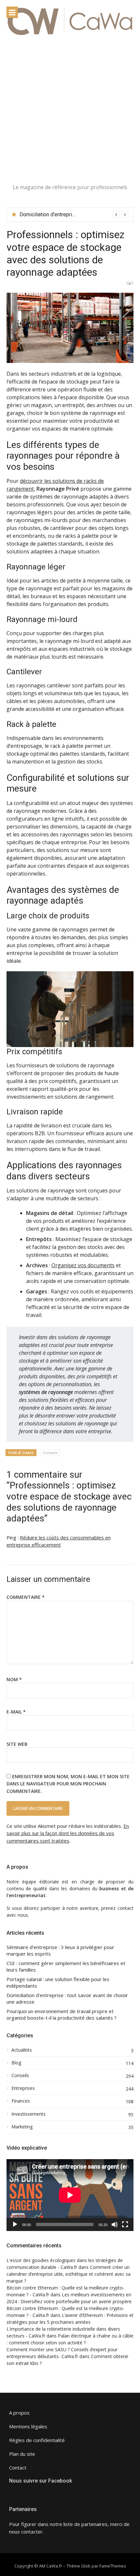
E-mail (16, 1712)
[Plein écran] (125, 2224)
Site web (17, 1744)
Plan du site (22, 2454)
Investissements (28, 2114)
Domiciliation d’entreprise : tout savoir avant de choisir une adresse (67, 1999)
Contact (18, 2468)
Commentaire (26, 1597)
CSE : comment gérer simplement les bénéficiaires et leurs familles (66, 1967)
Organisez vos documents (83, 1265)
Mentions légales (28, 2426)
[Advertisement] (70, 110)
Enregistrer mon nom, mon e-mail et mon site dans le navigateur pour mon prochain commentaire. (68, 1784)
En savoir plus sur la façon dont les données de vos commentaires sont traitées (68, 1833)
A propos (19, 2413)
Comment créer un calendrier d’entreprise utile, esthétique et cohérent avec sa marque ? (69, 2274)
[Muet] (115, 2224)
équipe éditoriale (41, 1882)
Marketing (22, 2127)
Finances (21, 2101)
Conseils (50, 1453)
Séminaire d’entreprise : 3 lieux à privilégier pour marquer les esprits (60, 1951)
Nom (14, 1679)
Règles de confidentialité (37, 2440)
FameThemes (113, 2566)
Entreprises (23, 2088)
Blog (16, 2063)
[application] (70, 2195)
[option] (74, 215)
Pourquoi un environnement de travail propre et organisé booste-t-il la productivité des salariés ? (62, 2015)
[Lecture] (15, 2224)
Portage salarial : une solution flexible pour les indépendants (58, 1983)
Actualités (22, 2050)
